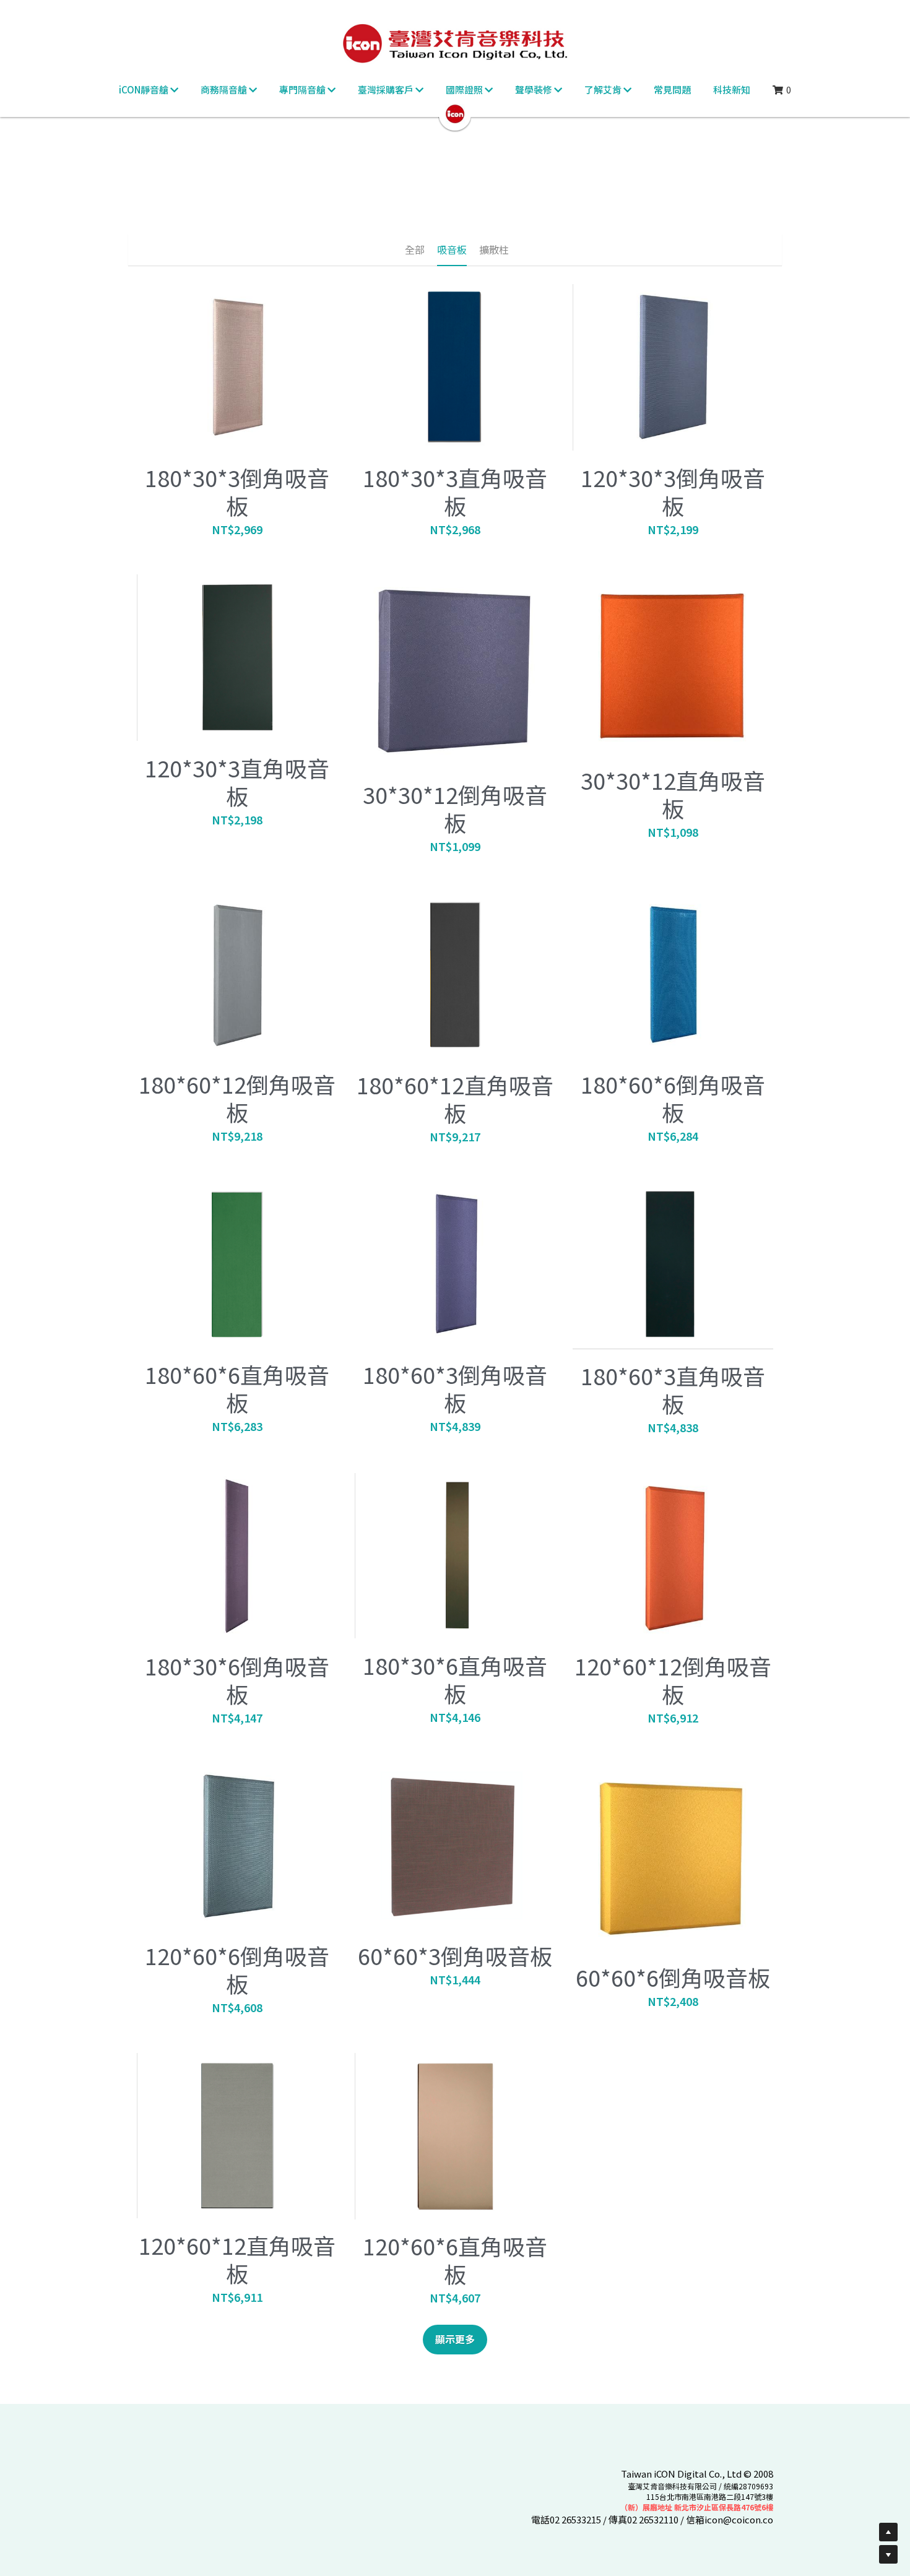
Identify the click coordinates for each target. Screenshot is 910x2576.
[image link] (455, 113)
